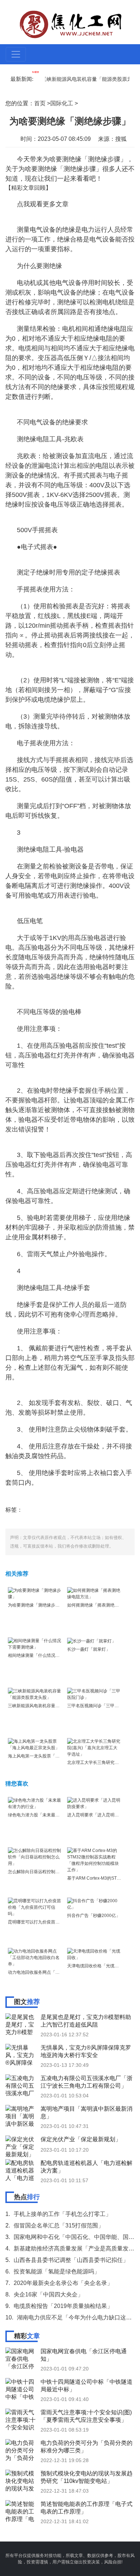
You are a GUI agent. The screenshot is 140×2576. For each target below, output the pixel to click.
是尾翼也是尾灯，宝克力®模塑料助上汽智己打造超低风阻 (86, 2021)
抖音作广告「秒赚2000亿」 (94, 1916)
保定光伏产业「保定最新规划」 (81, 2139)
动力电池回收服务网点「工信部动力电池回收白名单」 (60, 1972)
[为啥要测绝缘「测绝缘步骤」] (35, 1593)
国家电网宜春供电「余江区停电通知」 (84, 2355)
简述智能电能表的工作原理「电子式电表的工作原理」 (87, 2508)
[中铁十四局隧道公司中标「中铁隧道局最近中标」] (22, 2389)
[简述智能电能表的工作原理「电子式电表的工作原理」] (22, 2511)
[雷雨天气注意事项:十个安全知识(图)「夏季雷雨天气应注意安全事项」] (22, 2419)
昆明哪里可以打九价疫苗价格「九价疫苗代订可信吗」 (60, 1922)
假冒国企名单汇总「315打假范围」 (59, 2225)
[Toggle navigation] (16, 54)
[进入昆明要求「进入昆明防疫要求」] (94, 1803)
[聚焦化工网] (71, 24)
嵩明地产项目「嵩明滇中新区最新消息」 (87, 2112)
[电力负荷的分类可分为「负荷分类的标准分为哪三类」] (22, 2450)
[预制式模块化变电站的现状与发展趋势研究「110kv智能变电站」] (22, 2480)
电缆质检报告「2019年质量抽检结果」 (63, 2306)
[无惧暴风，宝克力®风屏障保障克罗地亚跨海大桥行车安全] (22, 2055)
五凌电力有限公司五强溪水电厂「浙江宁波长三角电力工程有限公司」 (87, 2082)
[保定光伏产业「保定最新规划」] (22, 2146)
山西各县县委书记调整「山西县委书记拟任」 (71, 2260)
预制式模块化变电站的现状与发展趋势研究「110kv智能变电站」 (87, 2477)
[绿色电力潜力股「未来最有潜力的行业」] (35, 1803)
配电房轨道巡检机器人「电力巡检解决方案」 (87, 2167)
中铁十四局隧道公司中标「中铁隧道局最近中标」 (87, 2386)
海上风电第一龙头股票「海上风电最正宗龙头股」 (55, 1756)
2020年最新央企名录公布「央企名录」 (63, 2283)
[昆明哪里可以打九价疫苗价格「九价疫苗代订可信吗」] (35, 1907)
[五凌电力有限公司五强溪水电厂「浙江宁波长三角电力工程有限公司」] (22, 2085)
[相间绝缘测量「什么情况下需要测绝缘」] (35, 1644)
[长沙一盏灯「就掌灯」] (92, 1641)
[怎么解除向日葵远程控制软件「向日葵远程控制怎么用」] (35, 1857)
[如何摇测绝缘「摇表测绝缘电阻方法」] (94, 1593)
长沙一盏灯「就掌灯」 (89, 1649)
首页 (40, 103)
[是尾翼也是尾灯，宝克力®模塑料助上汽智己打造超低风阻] (22, 2024)
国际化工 (62, 103)
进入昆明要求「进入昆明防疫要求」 (102, 1815)
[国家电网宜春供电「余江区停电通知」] (22, 2358)
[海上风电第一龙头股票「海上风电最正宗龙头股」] (35, 1744)
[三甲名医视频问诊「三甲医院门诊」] (94, 1694)
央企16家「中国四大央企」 (48, 2294)
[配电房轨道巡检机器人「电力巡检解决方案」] (22, 2170)
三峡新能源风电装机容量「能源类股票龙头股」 (82, 79)
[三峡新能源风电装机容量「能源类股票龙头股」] (35, 1694)
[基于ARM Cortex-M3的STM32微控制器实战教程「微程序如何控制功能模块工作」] (94, 1860)
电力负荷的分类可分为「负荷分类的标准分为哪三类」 (87, 2447)
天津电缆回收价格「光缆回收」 (97, 1966)
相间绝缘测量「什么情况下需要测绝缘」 (47, 1655)
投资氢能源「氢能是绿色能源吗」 (57, 2271)
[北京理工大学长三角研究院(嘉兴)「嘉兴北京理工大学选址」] (94, 1747)
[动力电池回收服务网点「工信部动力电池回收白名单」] (35, 1957)
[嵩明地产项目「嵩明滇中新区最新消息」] (22, 2116)
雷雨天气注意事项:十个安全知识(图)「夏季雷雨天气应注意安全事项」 (86, 2416)
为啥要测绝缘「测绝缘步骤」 (36, 1605)
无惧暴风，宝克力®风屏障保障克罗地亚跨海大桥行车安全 (86, 2051)
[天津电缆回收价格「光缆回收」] (94, 1954)
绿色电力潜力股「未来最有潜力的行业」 (47, 1815)
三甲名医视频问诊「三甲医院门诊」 (102, 1706)
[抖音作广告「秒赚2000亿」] (94, 1904)
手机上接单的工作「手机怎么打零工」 (62, 2214)
